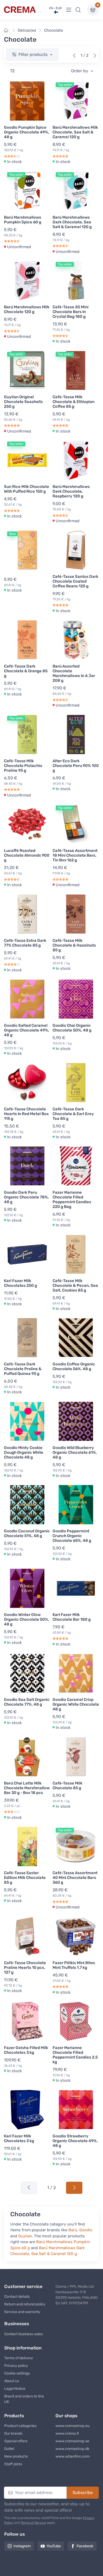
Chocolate (53, 30)
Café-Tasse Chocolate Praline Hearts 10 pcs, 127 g (25, 1968)
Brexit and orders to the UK (24, 2399)
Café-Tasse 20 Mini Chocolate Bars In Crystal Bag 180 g (71, 312)
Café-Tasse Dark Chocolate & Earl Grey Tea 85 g (73, 1114)
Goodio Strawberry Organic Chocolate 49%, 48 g (75, 2141)
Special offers (16, 2441)
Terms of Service (33, 2523)
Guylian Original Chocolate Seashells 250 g (23, 402)
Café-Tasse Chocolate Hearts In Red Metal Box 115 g (26, 1114)
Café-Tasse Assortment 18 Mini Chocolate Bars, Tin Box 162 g (75, 855)
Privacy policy (16, 2366)
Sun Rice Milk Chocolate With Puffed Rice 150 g (27, 489)
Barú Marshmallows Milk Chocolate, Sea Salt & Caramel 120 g (75, 132)
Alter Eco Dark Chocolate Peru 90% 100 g (76, 766)
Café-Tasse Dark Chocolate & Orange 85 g (26, 671)
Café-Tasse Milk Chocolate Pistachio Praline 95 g (23, 766)
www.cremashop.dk (72, 2449)
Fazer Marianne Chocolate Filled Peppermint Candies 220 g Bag (72, 1200)
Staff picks (13, 2464)
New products (16, 2456)
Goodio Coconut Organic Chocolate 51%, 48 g (27, 1533)
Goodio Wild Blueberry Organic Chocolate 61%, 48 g (75, 1452)
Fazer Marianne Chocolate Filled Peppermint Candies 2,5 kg (75, 2055)
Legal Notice (15, 2389)
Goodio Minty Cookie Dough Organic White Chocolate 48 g (24, 1452)
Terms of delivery (19, 2358)
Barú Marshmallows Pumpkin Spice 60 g (23, 220)
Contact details (17, 2297)
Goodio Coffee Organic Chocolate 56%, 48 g (74, 1366)
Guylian (25, 2236)
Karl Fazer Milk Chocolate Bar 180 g (72, 1617)
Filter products (34, 54)
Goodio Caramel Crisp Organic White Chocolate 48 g (76, 1704)
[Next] (95, 56)
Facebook (85, 2546)
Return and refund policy (25, 2304)
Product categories (20, 2426)
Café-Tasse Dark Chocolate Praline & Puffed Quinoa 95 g (23, 1369)
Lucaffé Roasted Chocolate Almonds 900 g (27, 855)
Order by (80, 71)
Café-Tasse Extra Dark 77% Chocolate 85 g (25, 943)
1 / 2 (51, 2188)
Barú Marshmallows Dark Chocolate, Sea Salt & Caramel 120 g (72, 222)
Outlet (9, 2449)
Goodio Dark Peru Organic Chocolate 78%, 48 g (26, 1197)
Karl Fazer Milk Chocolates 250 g (20, 1283)
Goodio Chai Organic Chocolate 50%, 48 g (72, 1028)
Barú (73, 2230)
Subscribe (83, 2493)
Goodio (86, 2230)
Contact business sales (24, 2334)
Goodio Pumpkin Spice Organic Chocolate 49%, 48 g (27, 132)
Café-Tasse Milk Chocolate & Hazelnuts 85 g (74, 945)
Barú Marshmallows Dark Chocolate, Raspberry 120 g (71, 491)
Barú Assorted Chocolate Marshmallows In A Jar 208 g (74, 673)
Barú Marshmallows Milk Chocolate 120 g (27, 309)
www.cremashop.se (72, 2441)
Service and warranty (22, 2312)
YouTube (54, 2546)
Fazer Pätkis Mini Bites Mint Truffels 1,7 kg (74, 1965)
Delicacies (27, 30)
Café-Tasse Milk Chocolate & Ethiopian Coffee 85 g (74, 402)
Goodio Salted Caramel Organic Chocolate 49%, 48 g (27, 1030)
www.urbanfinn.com (72, 2456)
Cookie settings (17, 2373)
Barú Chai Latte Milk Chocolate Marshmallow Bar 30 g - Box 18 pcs (27, 1788)
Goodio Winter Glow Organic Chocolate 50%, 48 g (27, 1619)
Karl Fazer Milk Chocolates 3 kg (19, 2138)
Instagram (22, 2546)
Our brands (13, 2433)
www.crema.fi (67, 2433)
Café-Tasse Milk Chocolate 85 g (67, 1786)
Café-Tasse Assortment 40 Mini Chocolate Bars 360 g (75, 1878)
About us (12, 2381)
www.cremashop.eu (72, 2426)
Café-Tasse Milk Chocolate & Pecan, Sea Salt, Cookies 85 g (75, 1285)
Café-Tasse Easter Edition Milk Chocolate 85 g (25, 1878)
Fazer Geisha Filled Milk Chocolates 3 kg (26, 2050)
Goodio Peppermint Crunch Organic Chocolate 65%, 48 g (72, 1536)
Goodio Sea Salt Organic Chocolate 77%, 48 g (27, 1702)
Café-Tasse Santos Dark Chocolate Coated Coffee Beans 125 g (75, 581)
